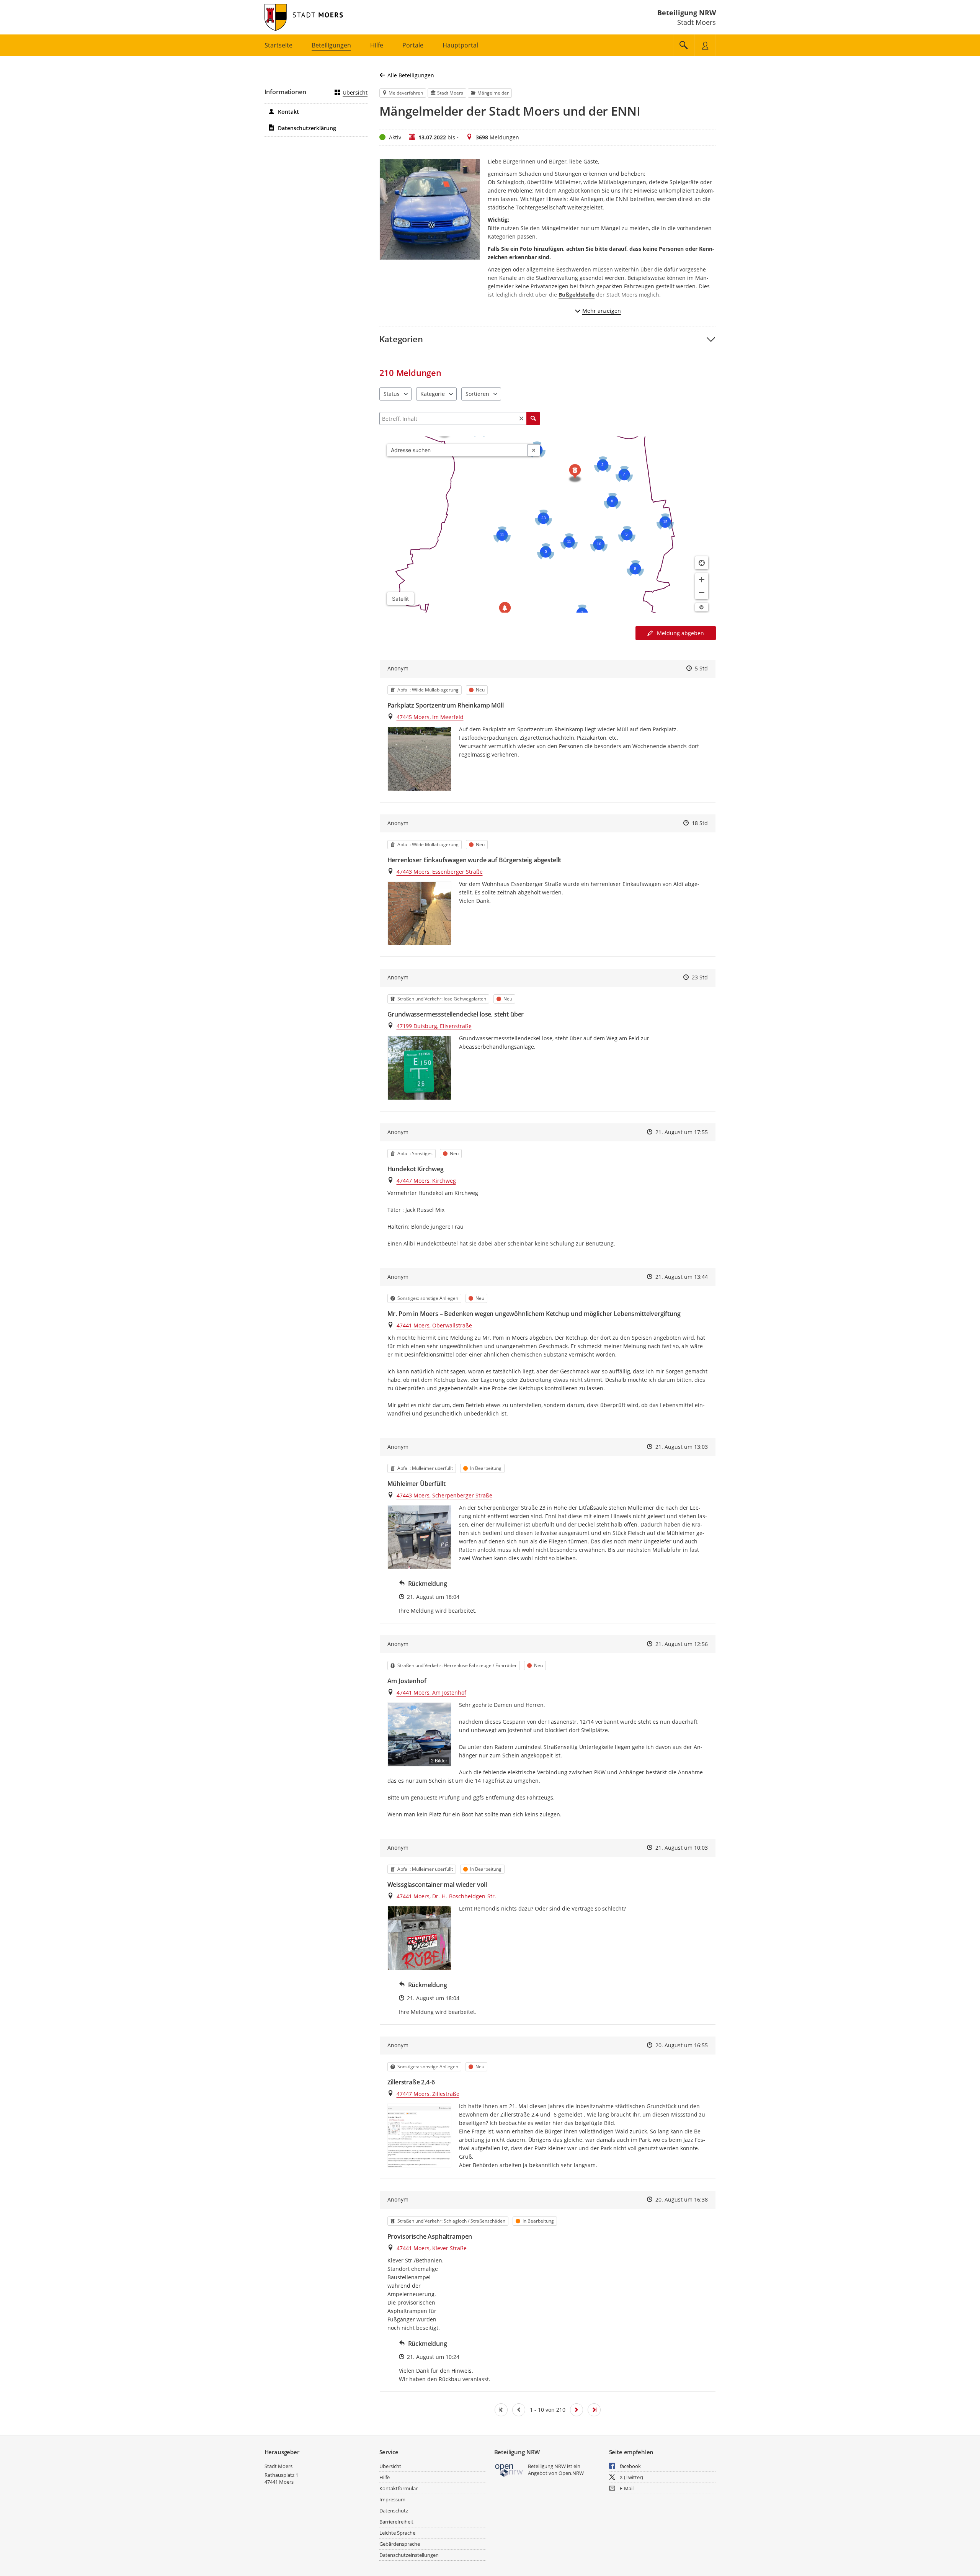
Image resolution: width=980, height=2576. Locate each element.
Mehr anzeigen (602, 311)
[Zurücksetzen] (521, 418)
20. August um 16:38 (682, 2199)
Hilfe (385, 2477)
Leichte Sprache (397, 2533)
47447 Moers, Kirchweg (426, 1181)
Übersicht (355, 92)
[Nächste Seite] (577, 2410)
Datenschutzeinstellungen (409, 2555)
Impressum (392, 2499)
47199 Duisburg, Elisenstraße (434, 1026)
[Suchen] (533, 418)
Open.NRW (571, 2473)
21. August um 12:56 (682, 1644)
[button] (548, 339)
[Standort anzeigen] (702, 563)
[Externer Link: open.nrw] (509, 2470)
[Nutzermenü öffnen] (705, 45)
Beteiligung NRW (687, 13)
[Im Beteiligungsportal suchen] (684, 45)
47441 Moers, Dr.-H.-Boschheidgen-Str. (446, 1896)
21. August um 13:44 (682, 1277)
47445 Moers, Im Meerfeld (430, 717)
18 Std (700, 823)
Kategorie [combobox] (433, 394)
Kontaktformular (399, 2488)
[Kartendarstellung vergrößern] (702, 580)
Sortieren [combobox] (477, 394)
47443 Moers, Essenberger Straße (440, 872)
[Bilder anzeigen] (419, 759)
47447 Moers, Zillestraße (428, 2094)
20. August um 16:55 (682, 2045)
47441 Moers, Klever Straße (432, 2248)
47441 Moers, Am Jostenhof (431, 1693)
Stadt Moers (278, 2466)
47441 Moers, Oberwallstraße (434, 1325)
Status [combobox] (392, 394)
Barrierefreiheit (396, 2522)
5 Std (701, 668)
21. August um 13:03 (682, 1447)
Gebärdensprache (400, 2544)
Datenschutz (394, 2511)
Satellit (400, 599)
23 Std (700, 977)
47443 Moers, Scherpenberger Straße (444, 1495)
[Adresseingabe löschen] (534, 450)
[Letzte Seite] (594, 2410)
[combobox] (457, 450)
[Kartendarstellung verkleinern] (702, 593)
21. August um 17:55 (682, 1132)
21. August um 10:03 (682, 1848)
